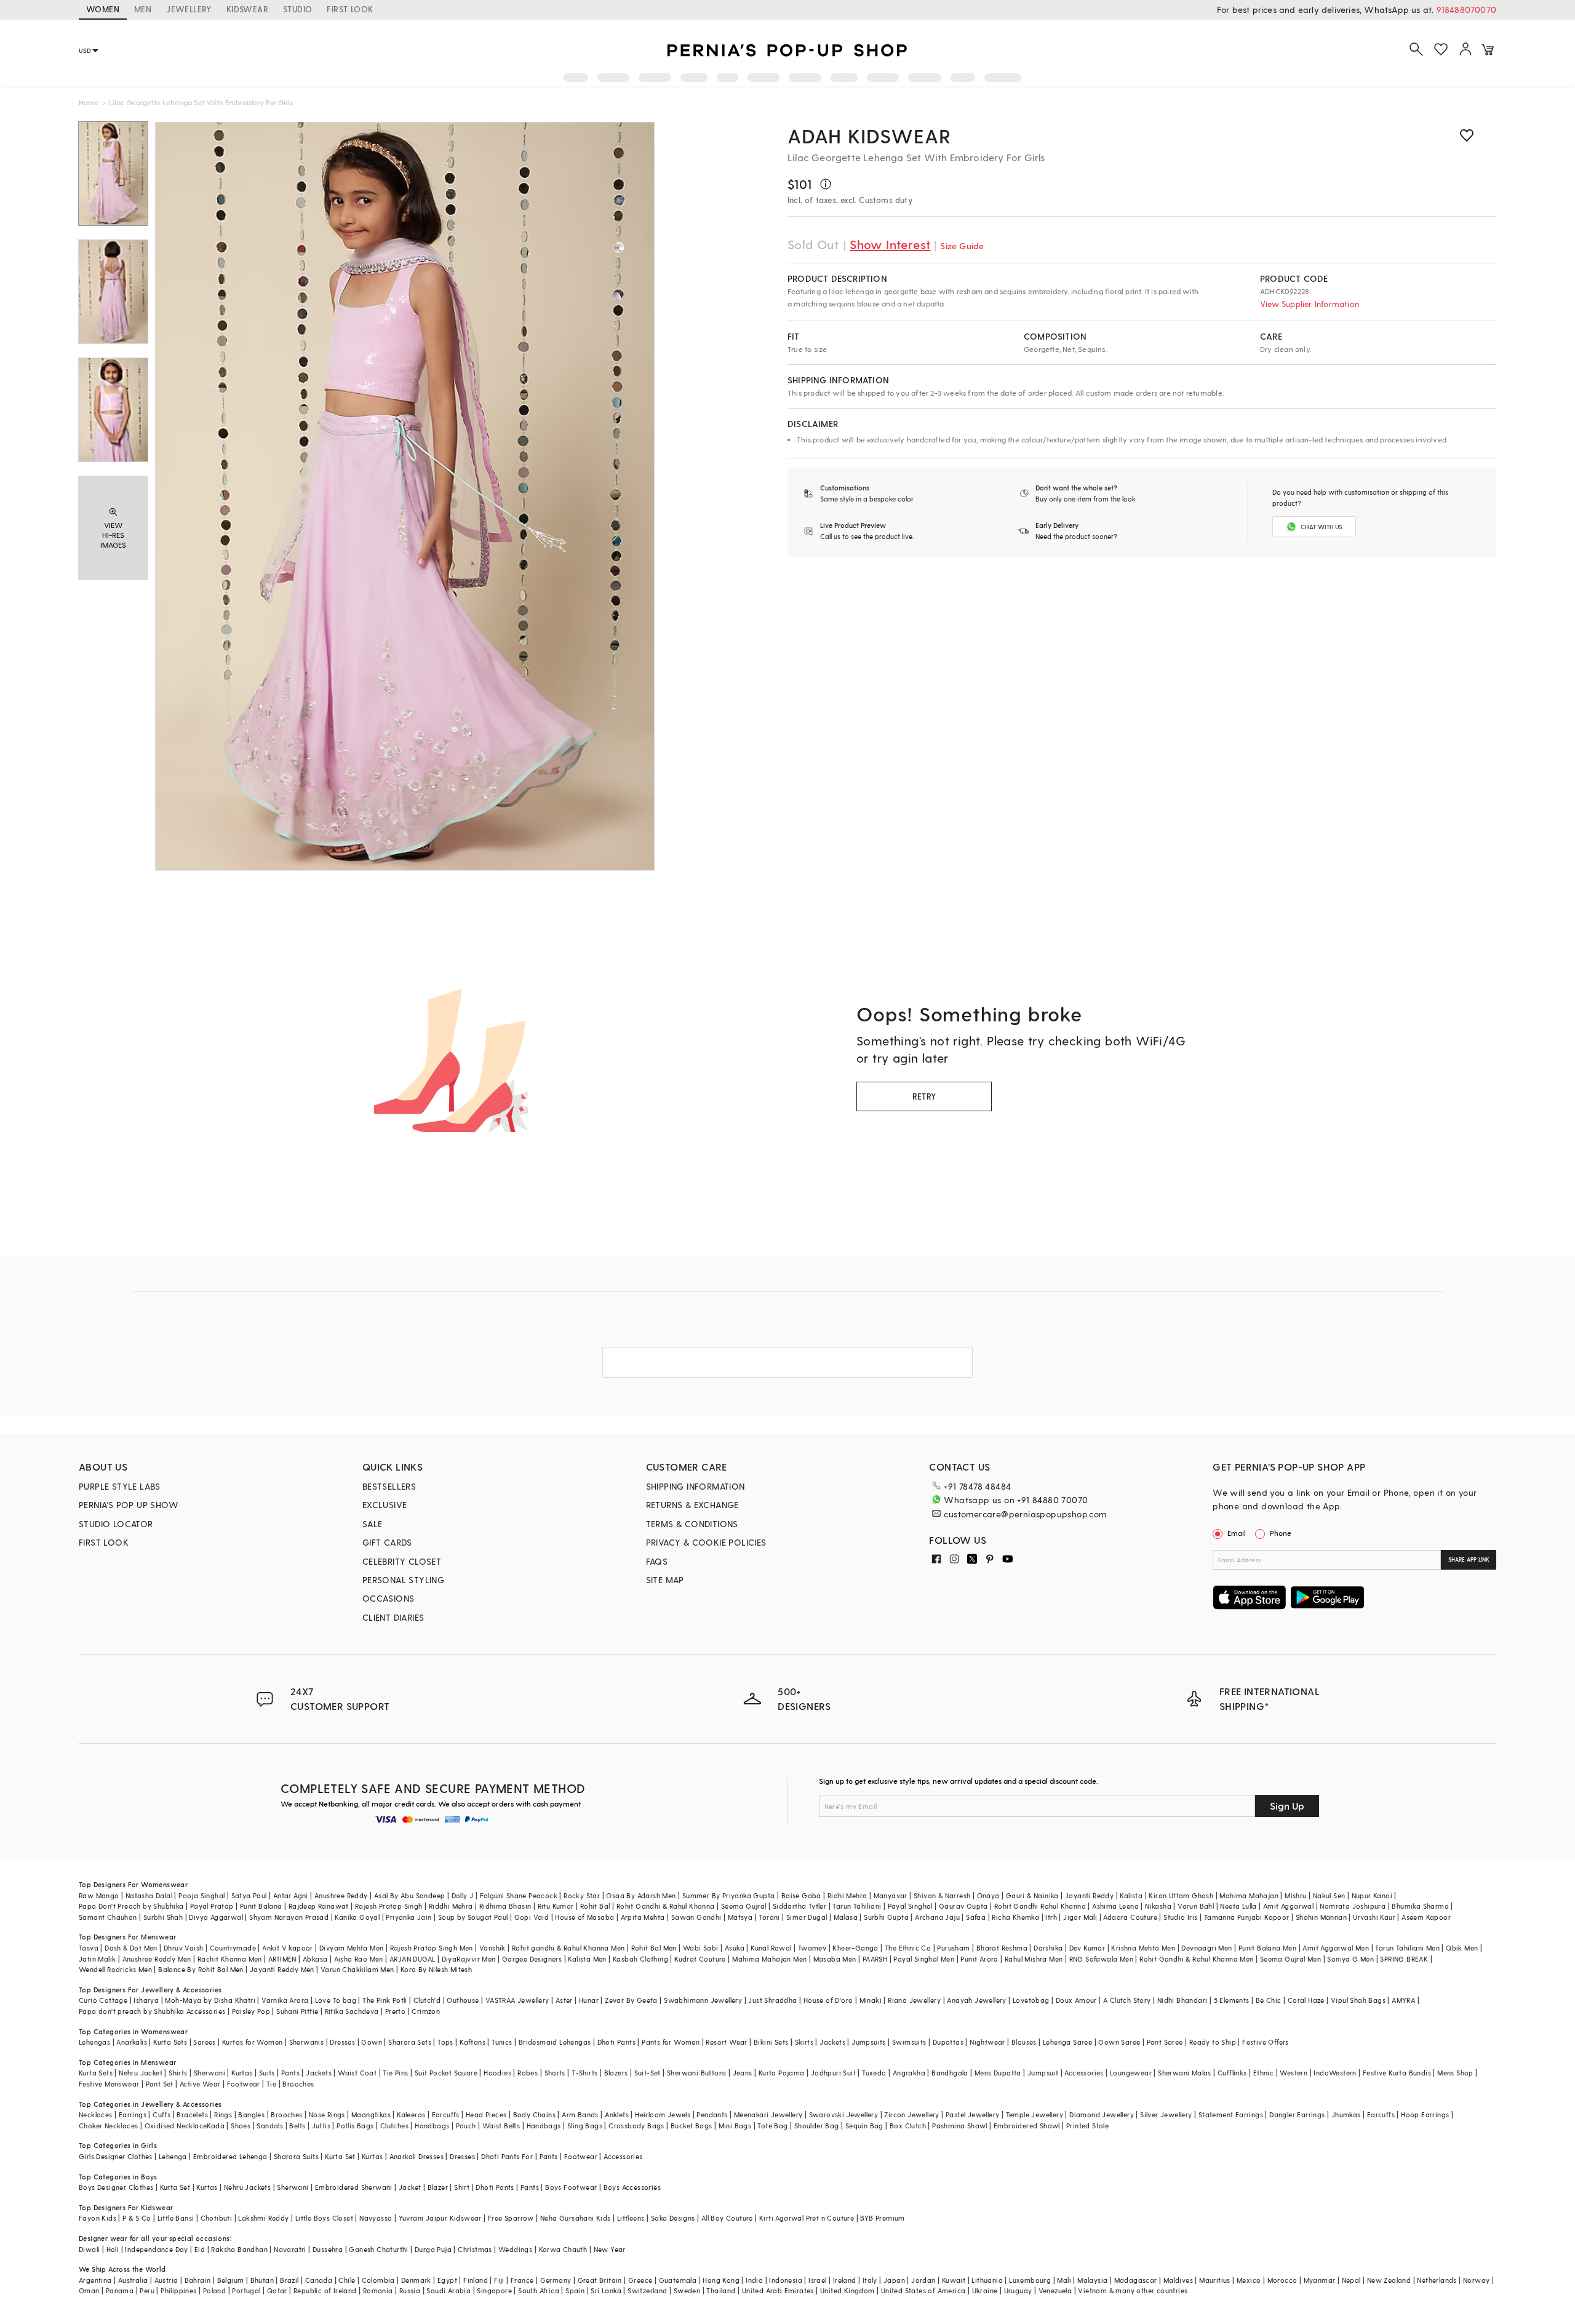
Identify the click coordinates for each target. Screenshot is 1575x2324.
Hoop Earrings (1425, 2114)
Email (1237, 1533)
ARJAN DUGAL (412, 1959)
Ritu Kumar (556, 1906)
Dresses (342, 2042)
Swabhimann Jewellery (703, 2000)
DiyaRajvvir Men (469, 1959)
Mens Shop (1455, 2073)
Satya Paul (249, 1895)
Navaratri (290, 2249)
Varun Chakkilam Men (357, 1969)
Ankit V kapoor (288, 1948)
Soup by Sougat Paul (473, 1917)
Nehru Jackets (247, 2187)
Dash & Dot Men (131, 1948)
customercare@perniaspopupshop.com (1025, 1514)
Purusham (953, 1948)
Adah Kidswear (869, 135)
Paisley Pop (251, 2011)
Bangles (251, 2114)
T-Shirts (584, 2073)
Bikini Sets (771, 2042)
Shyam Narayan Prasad (289, 1917)
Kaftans (472, 2042)
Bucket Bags (691, 2126)
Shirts (178, 2073)
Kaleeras (411, 2114)
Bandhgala (950, 2073)
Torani (769, 1917)
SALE (373, 1524)
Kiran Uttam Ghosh (1181, 1895)
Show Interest (890, 244)
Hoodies (497, 2073)
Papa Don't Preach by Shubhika (131, 1906)
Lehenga (173, 2156)
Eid (200, 2249)
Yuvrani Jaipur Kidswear (440, 2218)
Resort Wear (726, 2042)
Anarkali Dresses (417, 2156)
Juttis (321, 2126)
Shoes (241, 2126)
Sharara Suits (296, 2156)
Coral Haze (1306, 2000)
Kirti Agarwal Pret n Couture (807, 2218)
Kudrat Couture (700, 1959)
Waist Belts (501, 2126)
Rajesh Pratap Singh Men (432, 1948)
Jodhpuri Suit (833, 2073)
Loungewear (1131, 2073)
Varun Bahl (1196, 1906)
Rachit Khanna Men (230, 1959)
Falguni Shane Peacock (519, 1895)
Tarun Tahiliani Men (1407, 1948)
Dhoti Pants (616, 2042)
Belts (297, 2126)
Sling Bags (585, 2126)
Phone (1281, 1533)
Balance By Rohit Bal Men (201, 1969)
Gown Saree (1119, 2042)
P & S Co (137, 2218)
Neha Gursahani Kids (576, 2218)
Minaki (871, 2000)
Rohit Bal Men (654, 1948)
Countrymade (233, 1948)
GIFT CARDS (387, 1542)
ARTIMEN (282, 1959)
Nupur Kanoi (1372, 1895)
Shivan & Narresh (942, 1895)
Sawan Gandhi (696, 1917)
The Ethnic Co (908, 1948)
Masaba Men (835, 1959)
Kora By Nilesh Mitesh (436, 1969)
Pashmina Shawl (960, 2126)
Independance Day (156, 2249)
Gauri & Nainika (1032, 1895)
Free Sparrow (511, 2218)
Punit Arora (979, 1959)
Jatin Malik (97, 1959)
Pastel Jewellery (972, 2114)
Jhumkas (1346, 2114)
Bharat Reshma (1002, 1948)
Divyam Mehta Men (351, 1948)
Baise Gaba (801, 1895)
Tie (271, 2084)
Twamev (812, 1948)
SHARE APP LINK (1469, 1559)
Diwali (89, 2249)
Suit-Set (648, 2073)
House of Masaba (584, 1917)
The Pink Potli (385, 2000)
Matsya (740, 1917)
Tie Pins (395, 2073)
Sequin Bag (864, 2126)
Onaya (988, 1895)
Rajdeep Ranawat (319, 1906)
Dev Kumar (1087, 1948)
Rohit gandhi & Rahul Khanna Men (568, 1948)
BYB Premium (882, 2218)
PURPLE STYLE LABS (120, 1486)
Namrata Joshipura (1353, 1906)
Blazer (438, 2187)
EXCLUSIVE (385, 1505)
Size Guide (962, 246)
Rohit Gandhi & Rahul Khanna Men (1196, 1959)
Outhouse (463, 2000)
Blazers (616, 2073)
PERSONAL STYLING (403, 1580)
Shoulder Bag (817, 2126)
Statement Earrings (1231, 2114)
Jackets (832, 2042)
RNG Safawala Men (1101, 1959)
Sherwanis (307, 2042)
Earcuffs (446, 2114)
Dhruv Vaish (183, 1948)
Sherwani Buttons (696, 2073)
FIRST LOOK (350, 9)
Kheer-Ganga (855, 1948)
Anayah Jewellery (976, 2000)
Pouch (466, 2126)
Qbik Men (1462, 1948)
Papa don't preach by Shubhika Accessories (152, 2011)
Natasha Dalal (149, 1895)
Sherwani (209, 2073)
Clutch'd (427, 2000)
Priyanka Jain (409, 1917)
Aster (564, 2000)
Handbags (432, 2126)
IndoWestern (1335, 2073)
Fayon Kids (98, 2218)
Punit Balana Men (1267, 1948)
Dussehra (328, 2249)
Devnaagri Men (1206, 1948)
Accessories (1084, 2073)
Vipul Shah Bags (1358, 2000)
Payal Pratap (212, 1906)
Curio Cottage (103, 2000)
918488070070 (1466, 10)
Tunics (502, 2042)
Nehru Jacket (141, 2073)
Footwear (244, 2084)
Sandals (270, 2126)
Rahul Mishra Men (1034, 1959)
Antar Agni (291, 1895)
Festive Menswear (109, 2084)
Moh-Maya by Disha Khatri (210, 2000)
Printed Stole (1087, 2126)
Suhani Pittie (297, 2011)
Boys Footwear (571, 2187)
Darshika (1048, 1948)
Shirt (462, 2187)
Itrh (1051, 1917)
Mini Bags (735, 2126)
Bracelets (192, 2114)
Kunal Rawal (771, 1948)
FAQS (657, 1561)
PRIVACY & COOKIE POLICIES (706, 1542)
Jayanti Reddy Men (282, 1969)
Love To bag (336, 2000)
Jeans (743, 2073)
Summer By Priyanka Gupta (729, 1895)
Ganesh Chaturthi (378, 2249)
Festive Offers (1266, 2042)
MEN (143, 9)
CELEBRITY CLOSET (402, 1561)
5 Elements (1232, 2000)
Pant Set (160, 2084)
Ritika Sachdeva (352, 2011)
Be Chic (1269, 2000)
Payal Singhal (910, 1906)
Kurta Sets (170, 2042)
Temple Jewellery (1035, 2114)
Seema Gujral (744, 1906)
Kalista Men (587, 1959)
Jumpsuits (869, 2042)
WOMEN (103, 9)
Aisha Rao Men (359, 1959)
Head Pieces (486, 2114)
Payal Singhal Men (924, 1959)
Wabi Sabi (701, 1948)
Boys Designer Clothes (116, 2187)
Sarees (204, 2042)
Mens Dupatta (998, 2073)
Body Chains (534, 2114)
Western (1294, 2073)
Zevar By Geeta (631, 2000)
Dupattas (948, 2042)
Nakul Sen (1329, 1895)
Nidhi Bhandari (1182, 2000)
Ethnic (1263, 2073)
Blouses (1024, 2042)
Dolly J (463, 1895)
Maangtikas (371, 2114)
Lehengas (94, 2042)
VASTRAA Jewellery (517, 2000)
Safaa (976, 1917)
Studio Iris (1180, 1917)
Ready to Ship (1213, 2042)
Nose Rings (327, 2114)
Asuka (735, 1948)
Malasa (846, 1917)
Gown (372, 2042)
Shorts (555, 2073)
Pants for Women (671, 2042)
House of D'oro (828, 2000)
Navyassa (376, 2218)
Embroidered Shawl (1027, 2126)
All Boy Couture (727, 2218)
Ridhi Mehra (847, 1895)
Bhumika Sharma (1420, 1906)
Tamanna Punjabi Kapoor (1247, 1917)
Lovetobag (1031, 2000)
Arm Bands (580, 2114)
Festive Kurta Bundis (1397, 2073)
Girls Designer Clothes (116, 2156)
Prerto (395, 2011)
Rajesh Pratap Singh (389, 1906)
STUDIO (297, 9)
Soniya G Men (1350, 1959)
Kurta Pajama (782, 2073)
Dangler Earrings (1297, 2114)
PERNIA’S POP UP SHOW (129, 1505)
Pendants (712, 2114)
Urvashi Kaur (1374, 1917)
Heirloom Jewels (663, 2114)
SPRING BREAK (1404, 1959)
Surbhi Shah (163, 1917)
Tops (445, 2042)
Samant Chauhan (108, 1917)
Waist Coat (357, 2073)
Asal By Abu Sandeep (410, 1895)
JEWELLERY (189, 9)
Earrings (133, 2114)
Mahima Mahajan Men (769, 1959)
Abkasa (315, 1959)
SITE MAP (665, 1580)
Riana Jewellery (914, 2000)
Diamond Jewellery (1102, 2114)
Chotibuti (217, 2218)
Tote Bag (772, 2126)
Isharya (146, 2000)
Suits (267, 2073)
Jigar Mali (1080, 1917)
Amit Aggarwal (1288, 1906)
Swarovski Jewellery (844, 2114)
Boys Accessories (632, 2187)
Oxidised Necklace (176, 2126)
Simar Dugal (807, 1917)
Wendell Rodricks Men (115, 1969)
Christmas (475, 2249)
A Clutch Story (1127, 2000)
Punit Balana (261, 1906)
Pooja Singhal (201, 1895)
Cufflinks (1232, 2073)
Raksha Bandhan (239, 2249)
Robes (528, 2073)
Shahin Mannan (1321, 1917)
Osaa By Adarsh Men (641, 1895)
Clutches (394, 2126)
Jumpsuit (1043, 2073)
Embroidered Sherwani (354, 2187)
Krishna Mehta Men (1143, 1948)
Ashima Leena (1115, 1906)
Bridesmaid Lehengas (555, 2042)
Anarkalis (132, 2042)
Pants (290, 2073)
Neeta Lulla (1238, 1906)
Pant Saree (1165, 2042)
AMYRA (1403, 2000)
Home (89, 102)
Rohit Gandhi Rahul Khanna (1040, 1906)
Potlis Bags (355, 2126)
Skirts (804, 2042)
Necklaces (96, 2114)
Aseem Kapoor (1426, 1917)
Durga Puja (433, 2249)
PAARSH (875, 1959)
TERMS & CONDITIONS (692, 1524)
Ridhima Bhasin (505, 1906)
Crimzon (426, 2011)
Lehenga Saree (1067, 2042)
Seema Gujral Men (1290, 1959)
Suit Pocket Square (446, 2073)
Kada (216, 2126)
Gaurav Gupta (963, 1906)
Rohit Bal (595, 1906)
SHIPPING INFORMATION (696, 1486)
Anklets (617, 2114)
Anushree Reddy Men (157, 1959)
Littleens (631, 2218)
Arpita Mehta (643, 1917)
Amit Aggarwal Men (1336, 1948)
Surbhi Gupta (886, 1917)
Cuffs (161, 2114)
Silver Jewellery (1166, 2114)
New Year (610, 2249)
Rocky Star (582, 1895)
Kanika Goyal (357, 1917)
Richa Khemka (1015, 1917)
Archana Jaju (937, 1917)
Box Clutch (908, 2126)
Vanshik (492, 1948)
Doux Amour (1076, 2000)
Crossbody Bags (636, 2126)
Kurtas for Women (252, 2042)
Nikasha (1158, 1906)
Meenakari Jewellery (768, 2114)
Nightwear (987, 2042)
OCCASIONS (389, 1598)
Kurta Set (340, 2156)
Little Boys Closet (324, 2218)
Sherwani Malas (1185, 2073)
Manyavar (891, 1895)
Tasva (89, 1948)
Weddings (515, 2249)
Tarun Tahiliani (857, 1906)
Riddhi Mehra (451, 1906)
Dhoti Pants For (507, 2156)
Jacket (410, 2187)
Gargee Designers (532, 1959)
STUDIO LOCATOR (116, 1524)
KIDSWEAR (247, 9)
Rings (223, 2114)
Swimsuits (909, 2042)
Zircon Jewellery (911, 2114)
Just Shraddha (772, 2000)
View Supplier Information (1310, 304)
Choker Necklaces (108, 2126)
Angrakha (909, 2073)
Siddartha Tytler (799, 1906)
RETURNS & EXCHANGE (692, 1505)
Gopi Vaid (532, 1917)
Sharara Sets (410, 2042)
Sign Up (1287, 1806)
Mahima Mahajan (1249, 1895)
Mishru (1295, 1895)
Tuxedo (874, 2073)
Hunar (589, 2000)
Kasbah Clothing (640, 1959)
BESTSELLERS (389, 1486)
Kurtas (242, 2073)
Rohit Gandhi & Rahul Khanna (666, 1906)
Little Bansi (176, 2218)
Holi (113, 2249)
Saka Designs (673, 2218)
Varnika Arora (285, 2000)
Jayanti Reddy (1089, 1895)
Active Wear (200, 2084)
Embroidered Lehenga (230, 2156)
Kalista (1131, 1895)
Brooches (298, 2084)
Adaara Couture (1130, 1917)
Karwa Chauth (563, 2249)
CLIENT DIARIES (393, 1617)
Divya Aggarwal (216, 1917)
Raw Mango (99, 1895)
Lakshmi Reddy (263, 2218)
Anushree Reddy (341, 1895)
